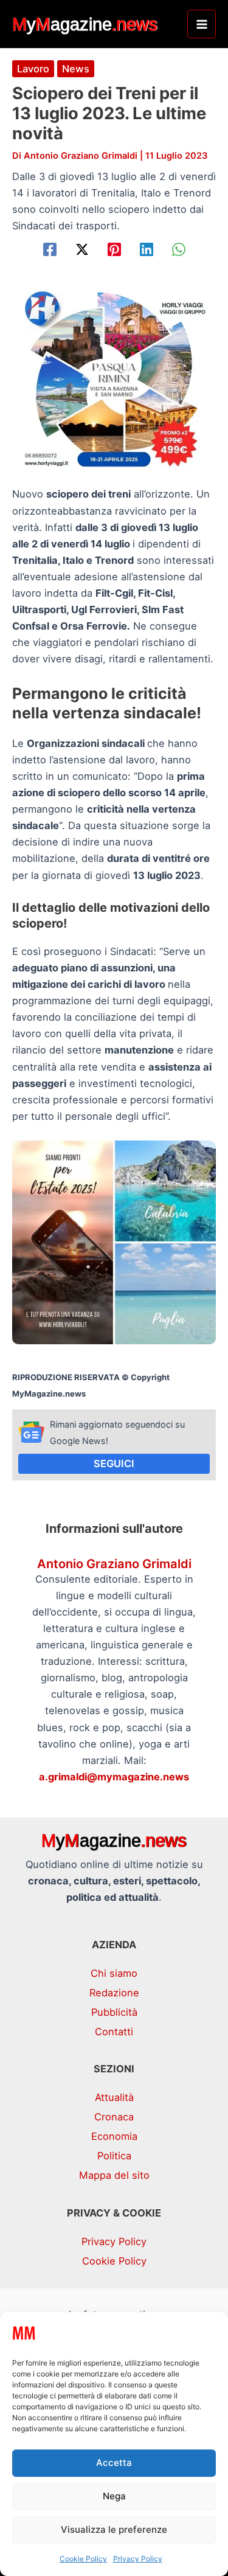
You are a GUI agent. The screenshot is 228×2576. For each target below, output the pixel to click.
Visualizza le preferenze (114, 2529)
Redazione (114, 1993)
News (76, 69)
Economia (114, 2136)
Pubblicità (114, 2012)
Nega (114, 2496)
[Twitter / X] (82, 249)
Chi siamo (114, 1973)
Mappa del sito (114, 2175)
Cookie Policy (83, 2559)
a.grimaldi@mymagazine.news (114, 1777)
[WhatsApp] (179, 249)
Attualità (114, 2097)
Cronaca (114, 2117)
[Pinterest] (114, 249)
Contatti (114, 2032)
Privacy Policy (138, 2559)
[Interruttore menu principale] (202, 24)
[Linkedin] (147, 249)
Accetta (114, 2463)
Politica (114, 2156)
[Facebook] (50, 249)
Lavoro (33, 69)
